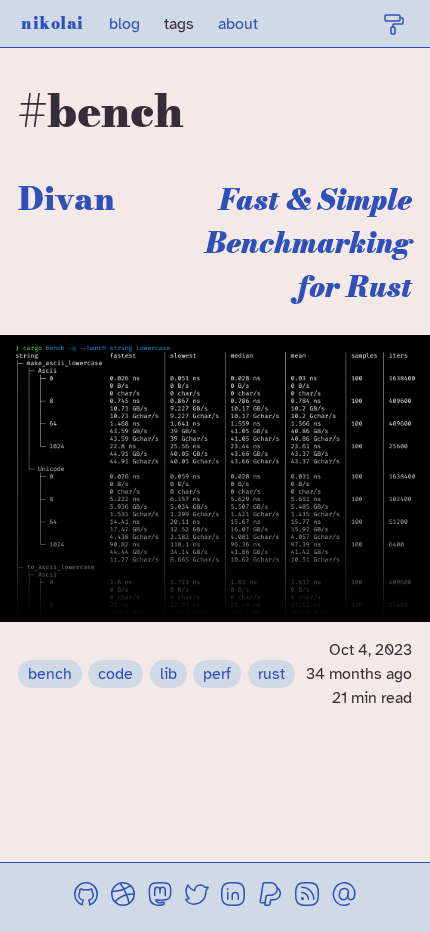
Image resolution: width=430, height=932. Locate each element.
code (115, 674)
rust (271, 674)
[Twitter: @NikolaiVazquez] (196, 897)
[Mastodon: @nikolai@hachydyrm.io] (159, 897)
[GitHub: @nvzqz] (86, 897)
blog (124, 24)
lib (168, 674)
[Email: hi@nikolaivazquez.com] (343, 897)
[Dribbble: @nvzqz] (123, 897)
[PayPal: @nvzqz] (270, 897)
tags (179, 24)
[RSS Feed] (307, 897)
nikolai (52, 23)
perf (217, 674)
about (238, 24)
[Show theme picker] (394, 24)
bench (50, 674)
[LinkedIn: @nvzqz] (233, 897)
